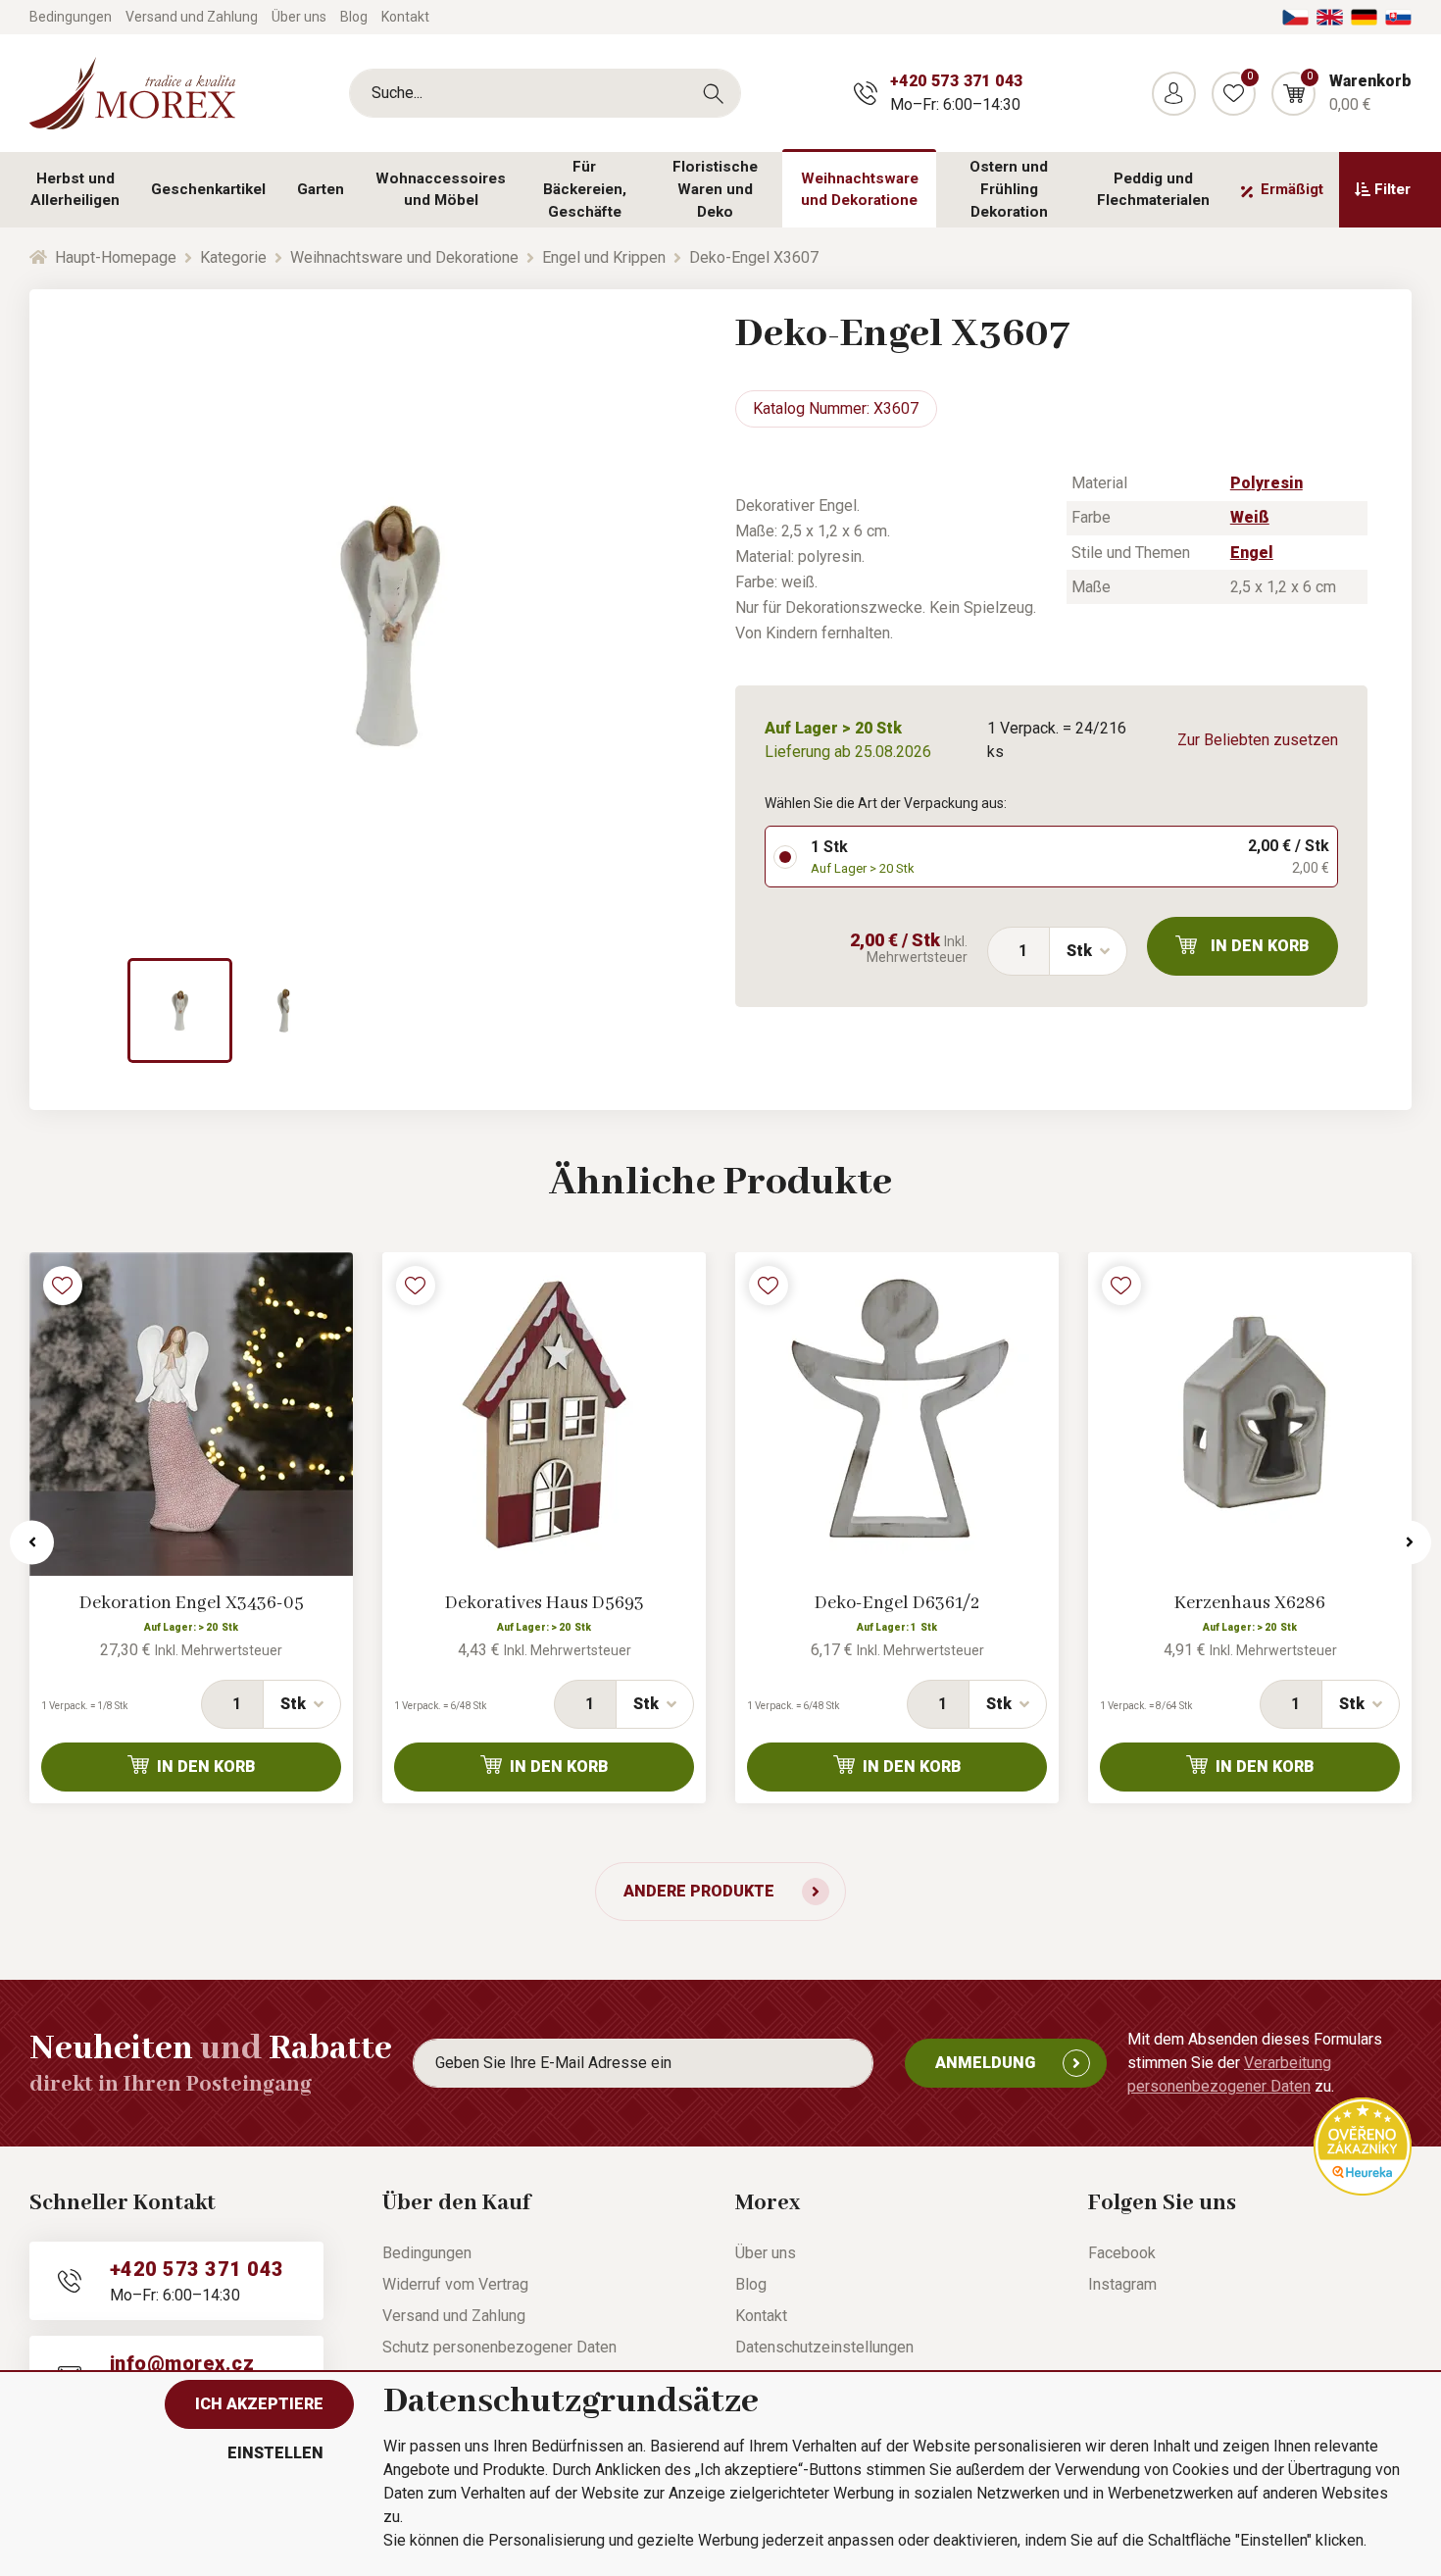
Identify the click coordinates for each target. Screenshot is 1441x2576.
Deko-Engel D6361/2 (897, 1603)
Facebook (1122, 2253)
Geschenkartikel (208, 189)
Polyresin (1267, 483)
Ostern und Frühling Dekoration (1009, 189)
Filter (1392, 189)
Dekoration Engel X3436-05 (192, 1603)
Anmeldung (985, 2063)
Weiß (1250, 517)
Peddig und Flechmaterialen (1153, 190)
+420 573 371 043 (956, 81)
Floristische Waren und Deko (715, 189)
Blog (354, 17)
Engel (1252, 553)
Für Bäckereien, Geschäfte (585, 189)
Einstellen (275, 2453)
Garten (321, 189)
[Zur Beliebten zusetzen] (63, 1286)
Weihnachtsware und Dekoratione (860, 190)
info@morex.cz (182, 2363)
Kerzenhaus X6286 (1250, 1603)
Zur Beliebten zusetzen (1258, 740)
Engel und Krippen (604, 257)
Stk (1079, 951)
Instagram (1122, 2284)
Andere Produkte (699, 1891)
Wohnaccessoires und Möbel (441, 190)
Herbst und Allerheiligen (75, 190)
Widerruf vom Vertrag (455, 2284)
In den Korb (1260, 946)
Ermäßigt (1292, 189)
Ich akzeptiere (259, 2404)
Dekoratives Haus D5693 (545, 1603)
